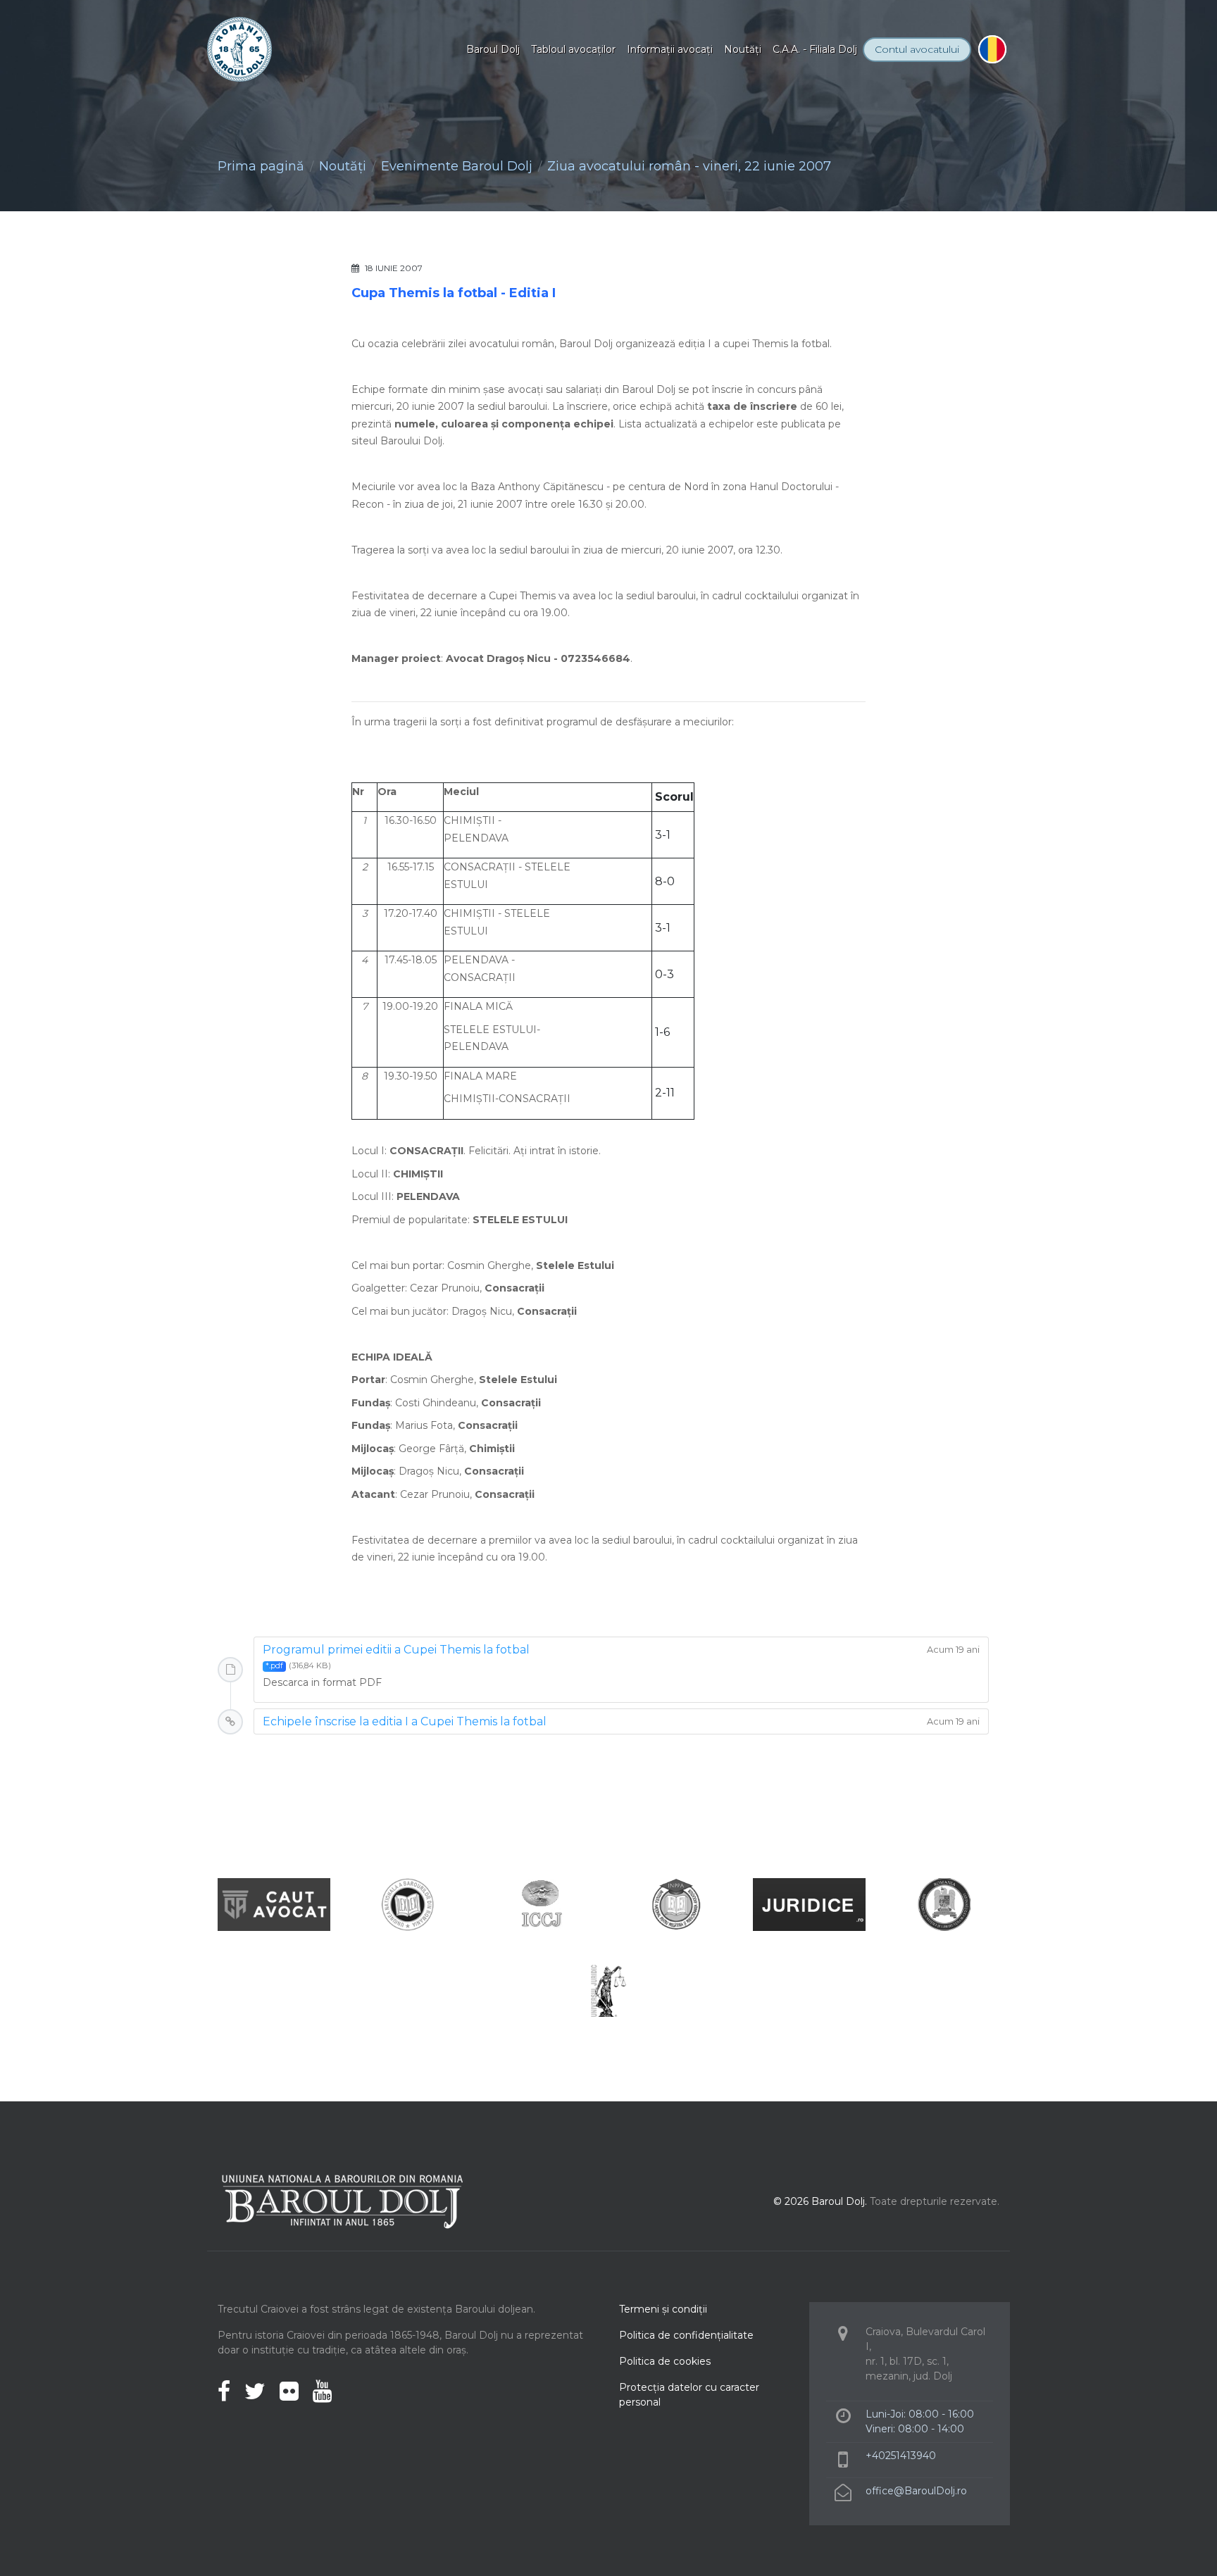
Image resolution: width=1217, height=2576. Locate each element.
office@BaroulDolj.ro (916, 2491)
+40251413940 (901, 2456)
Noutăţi (743, 49)
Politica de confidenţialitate (686, 2335)
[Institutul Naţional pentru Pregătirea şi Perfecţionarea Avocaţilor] (675, 1904)
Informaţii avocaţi (670, 49)
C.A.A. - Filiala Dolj (815, 49)
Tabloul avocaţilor (573, 49)
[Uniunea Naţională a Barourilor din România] (408, 1904)
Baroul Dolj (493, 49)
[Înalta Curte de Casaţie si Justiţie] (542, 1904)
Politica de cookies (665, 2361)
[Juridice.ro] (809, 1904)
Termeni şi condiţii (663, 2309)
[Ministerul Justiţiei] (943, 1904)
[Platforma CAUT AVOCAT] (274, 1904)
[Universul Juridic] (608, 1990)
